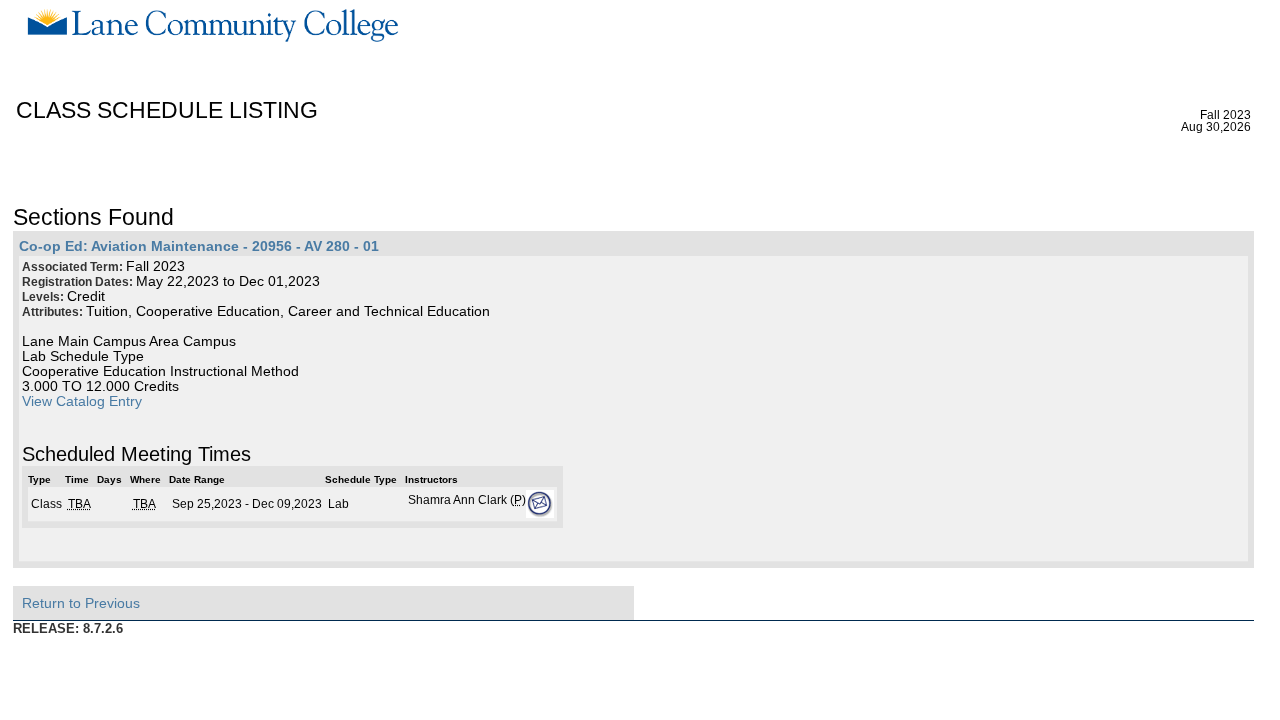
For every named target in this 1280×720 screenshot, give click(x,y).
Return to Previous (81, 603)
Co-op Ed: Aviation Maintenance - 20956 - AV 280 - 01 (199, 246)
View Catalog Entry (82, 401)
